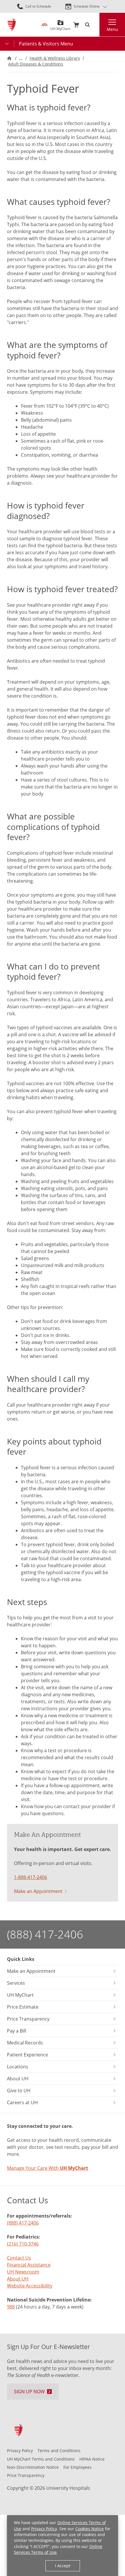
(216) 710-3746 (23, 2244)
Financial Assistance (29, 2265)
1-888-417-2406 (31, 1877)
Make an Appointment (38, 1891)
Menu (112, 29)
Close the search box (96, 25)
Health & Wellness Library (55, 58)
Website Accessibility (30, 2286)
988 (11, 2307)
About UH (18, 2279)
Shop (76, 25)
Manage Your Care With (48, 2168)
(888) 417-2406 (45, 1934)
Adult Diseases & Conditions (36, 64)
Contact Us (19, 2258)
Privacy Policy (44, 2529)
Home (9, 58)
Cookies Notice (90, 2529)
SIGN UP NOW (29, 2392)
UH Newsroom (23, 2272)
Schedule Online (87, 6)
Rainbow (44, 25)
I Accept (63, 2566)
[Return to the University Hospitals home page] (12, 25)
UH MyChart (60, 27)
